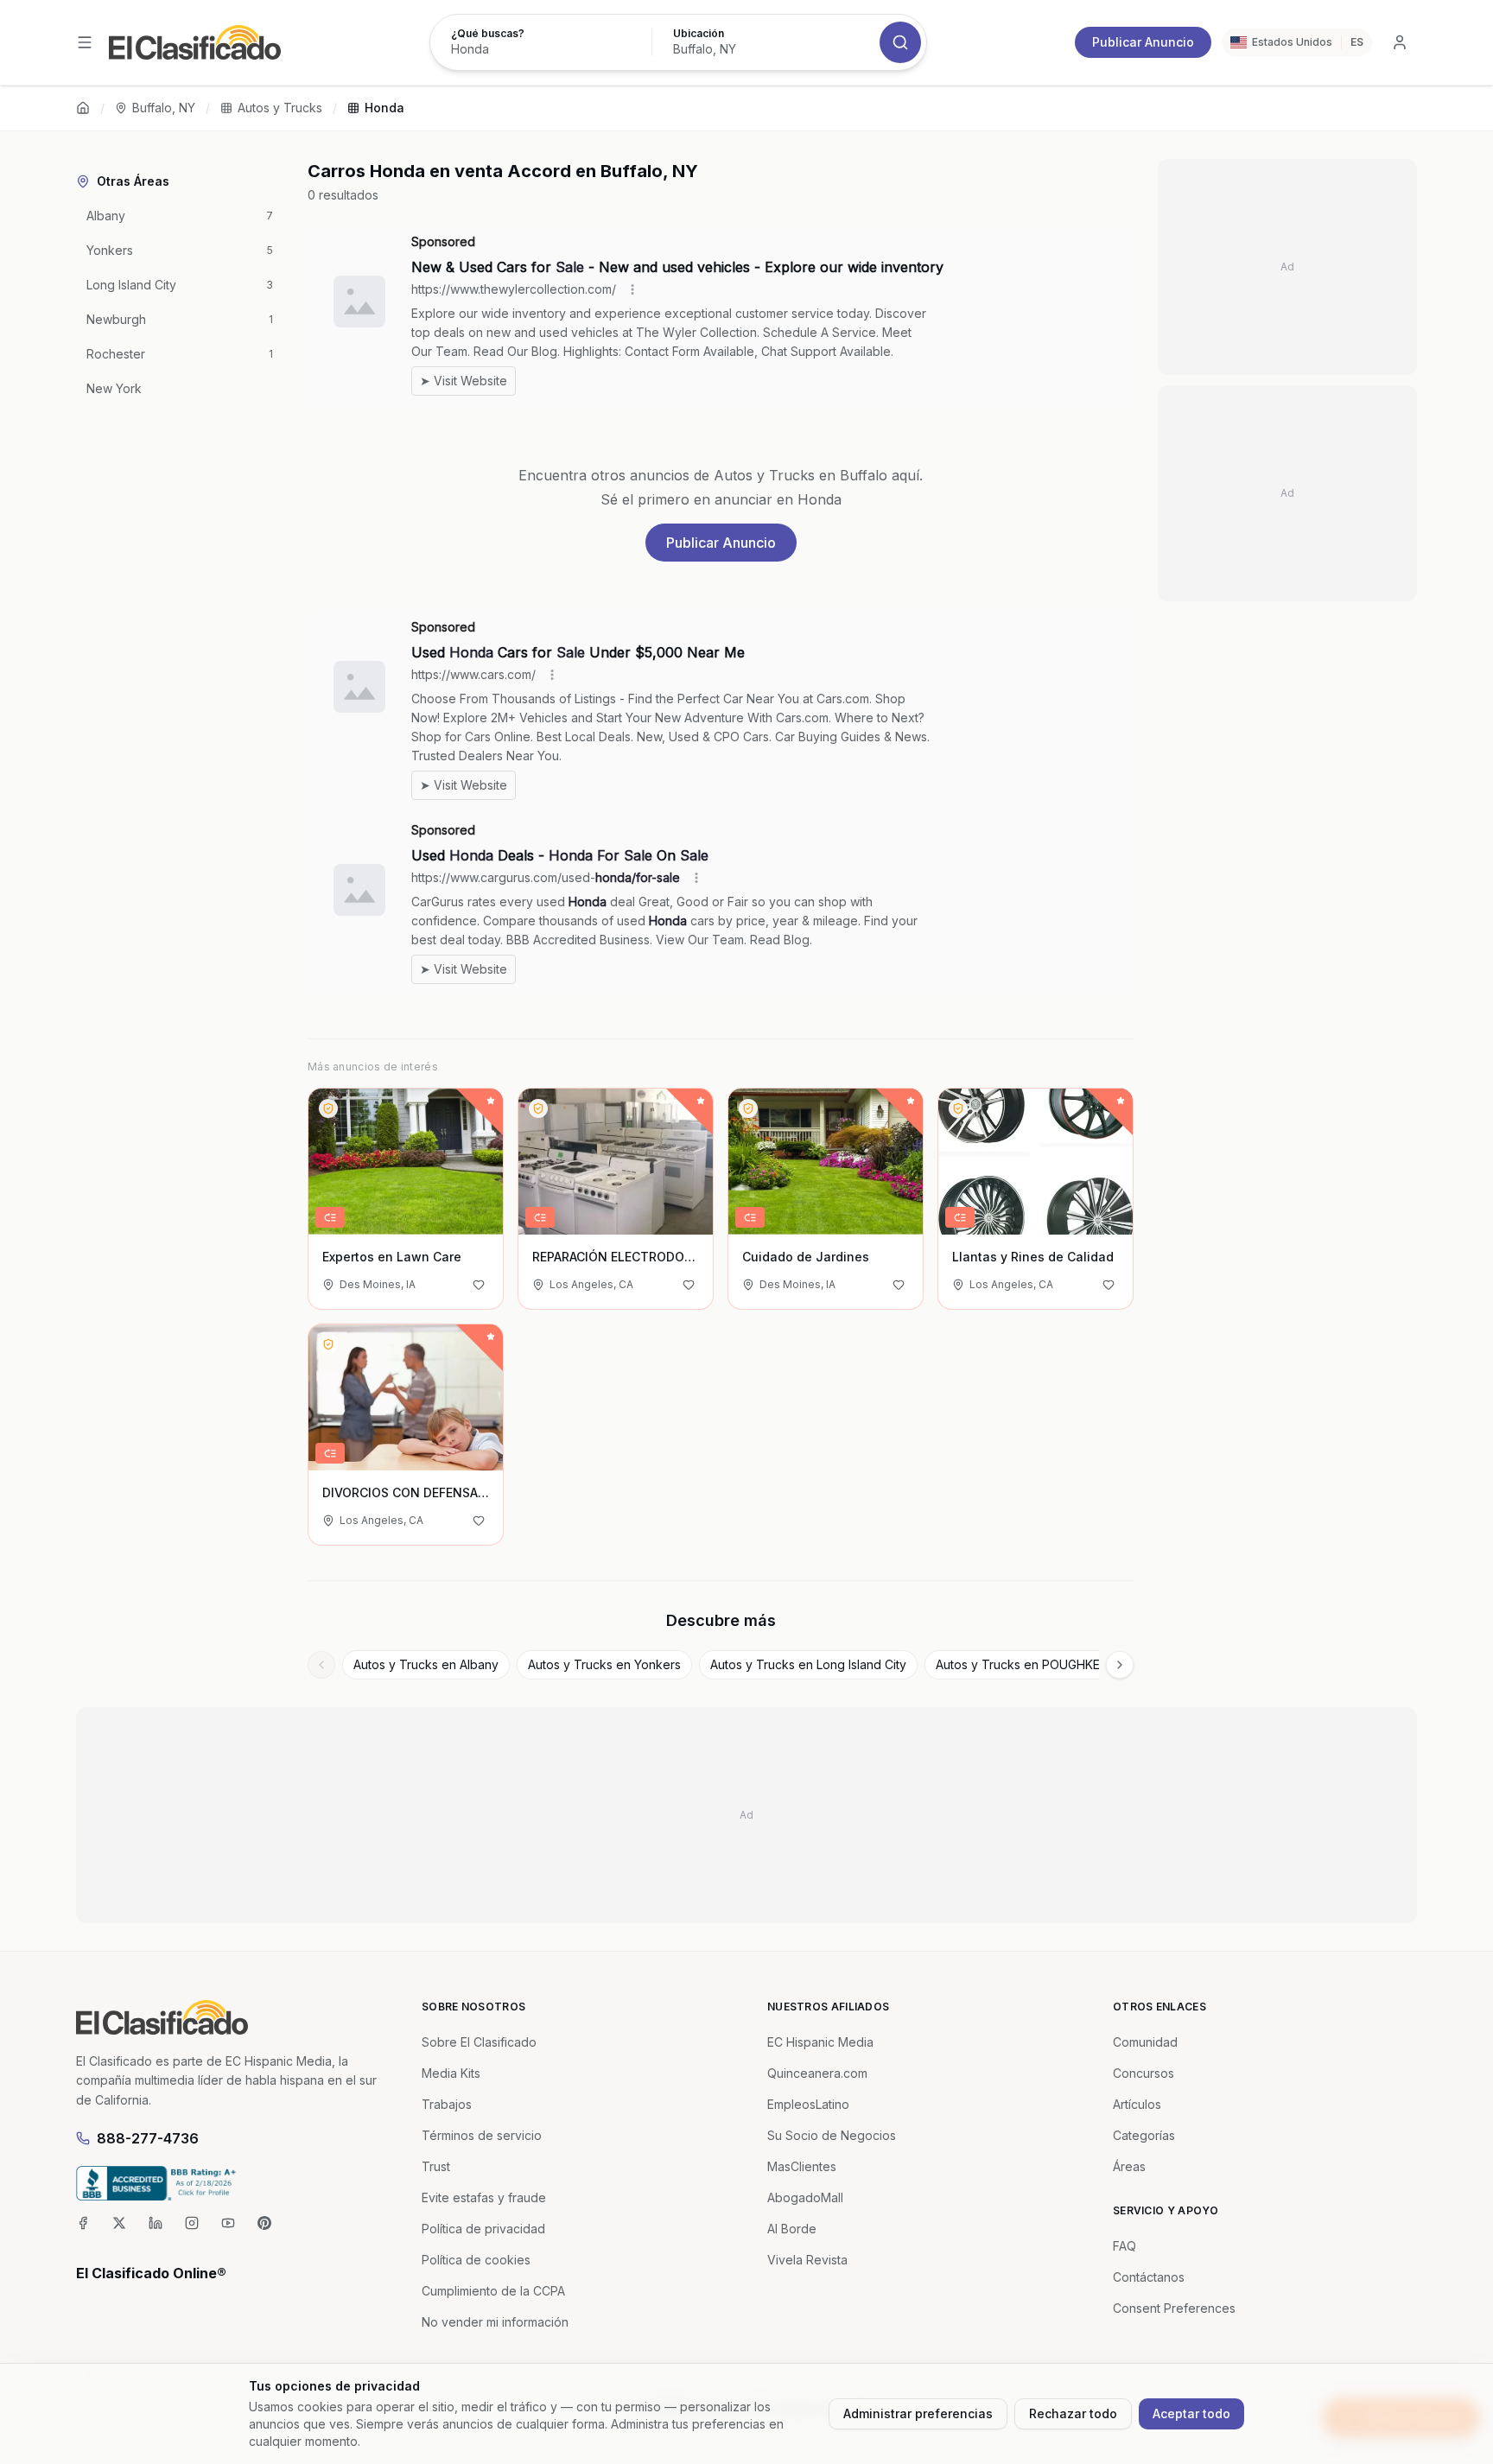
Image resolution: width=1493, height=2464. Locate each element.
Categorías (1144, 2135)
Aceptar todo (1191, 2413)
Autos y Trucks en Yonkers (604, 1664)
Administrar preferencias (918, 2413)
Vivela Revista (807, 2260)
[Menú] (85, 42)
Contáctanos (1149, 2277)
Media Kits (451, 2073)
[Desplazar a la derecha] (1120, 1665)
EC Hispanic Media (820, 2042)
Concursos (1144, 2073)
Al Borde (792, 2229)
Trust (436, 2166)
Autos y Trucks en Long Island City (808, 1664)
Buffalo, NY (164, 108)
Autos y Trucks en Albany (426, 1664)
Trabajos (447, 2104)
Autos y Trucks (280, 108)
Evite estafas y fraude (484, 2197)
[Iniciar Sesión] (1400, 42)
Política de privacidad (483, 2229)
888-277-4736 (148, 2138)
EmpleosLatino (808, 2104)
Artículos (1137, 2104)
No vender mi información (495, 2322)
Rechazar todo (1073, 2413)
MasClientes (802, 2166)
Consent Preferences (1174, 2308)
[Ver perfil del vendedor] (328, 1108)
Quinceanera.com (817, 2073)
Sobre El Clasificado (479, 2042)
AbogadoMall (805, 2197)
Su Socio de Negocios (832, 2135)
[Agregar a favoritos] (479, 1285)
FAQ (1125, 2246)
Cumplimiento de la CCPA (493, 2291)
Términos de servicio (482, 2135)
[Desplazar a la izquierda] (321, 1665)
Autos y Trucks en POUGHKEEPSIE (1034, 1664)
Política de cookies (476, 2260)
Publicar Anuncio (1143, 42)
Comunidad (1145, 2042)
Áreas (1129, 2166)
